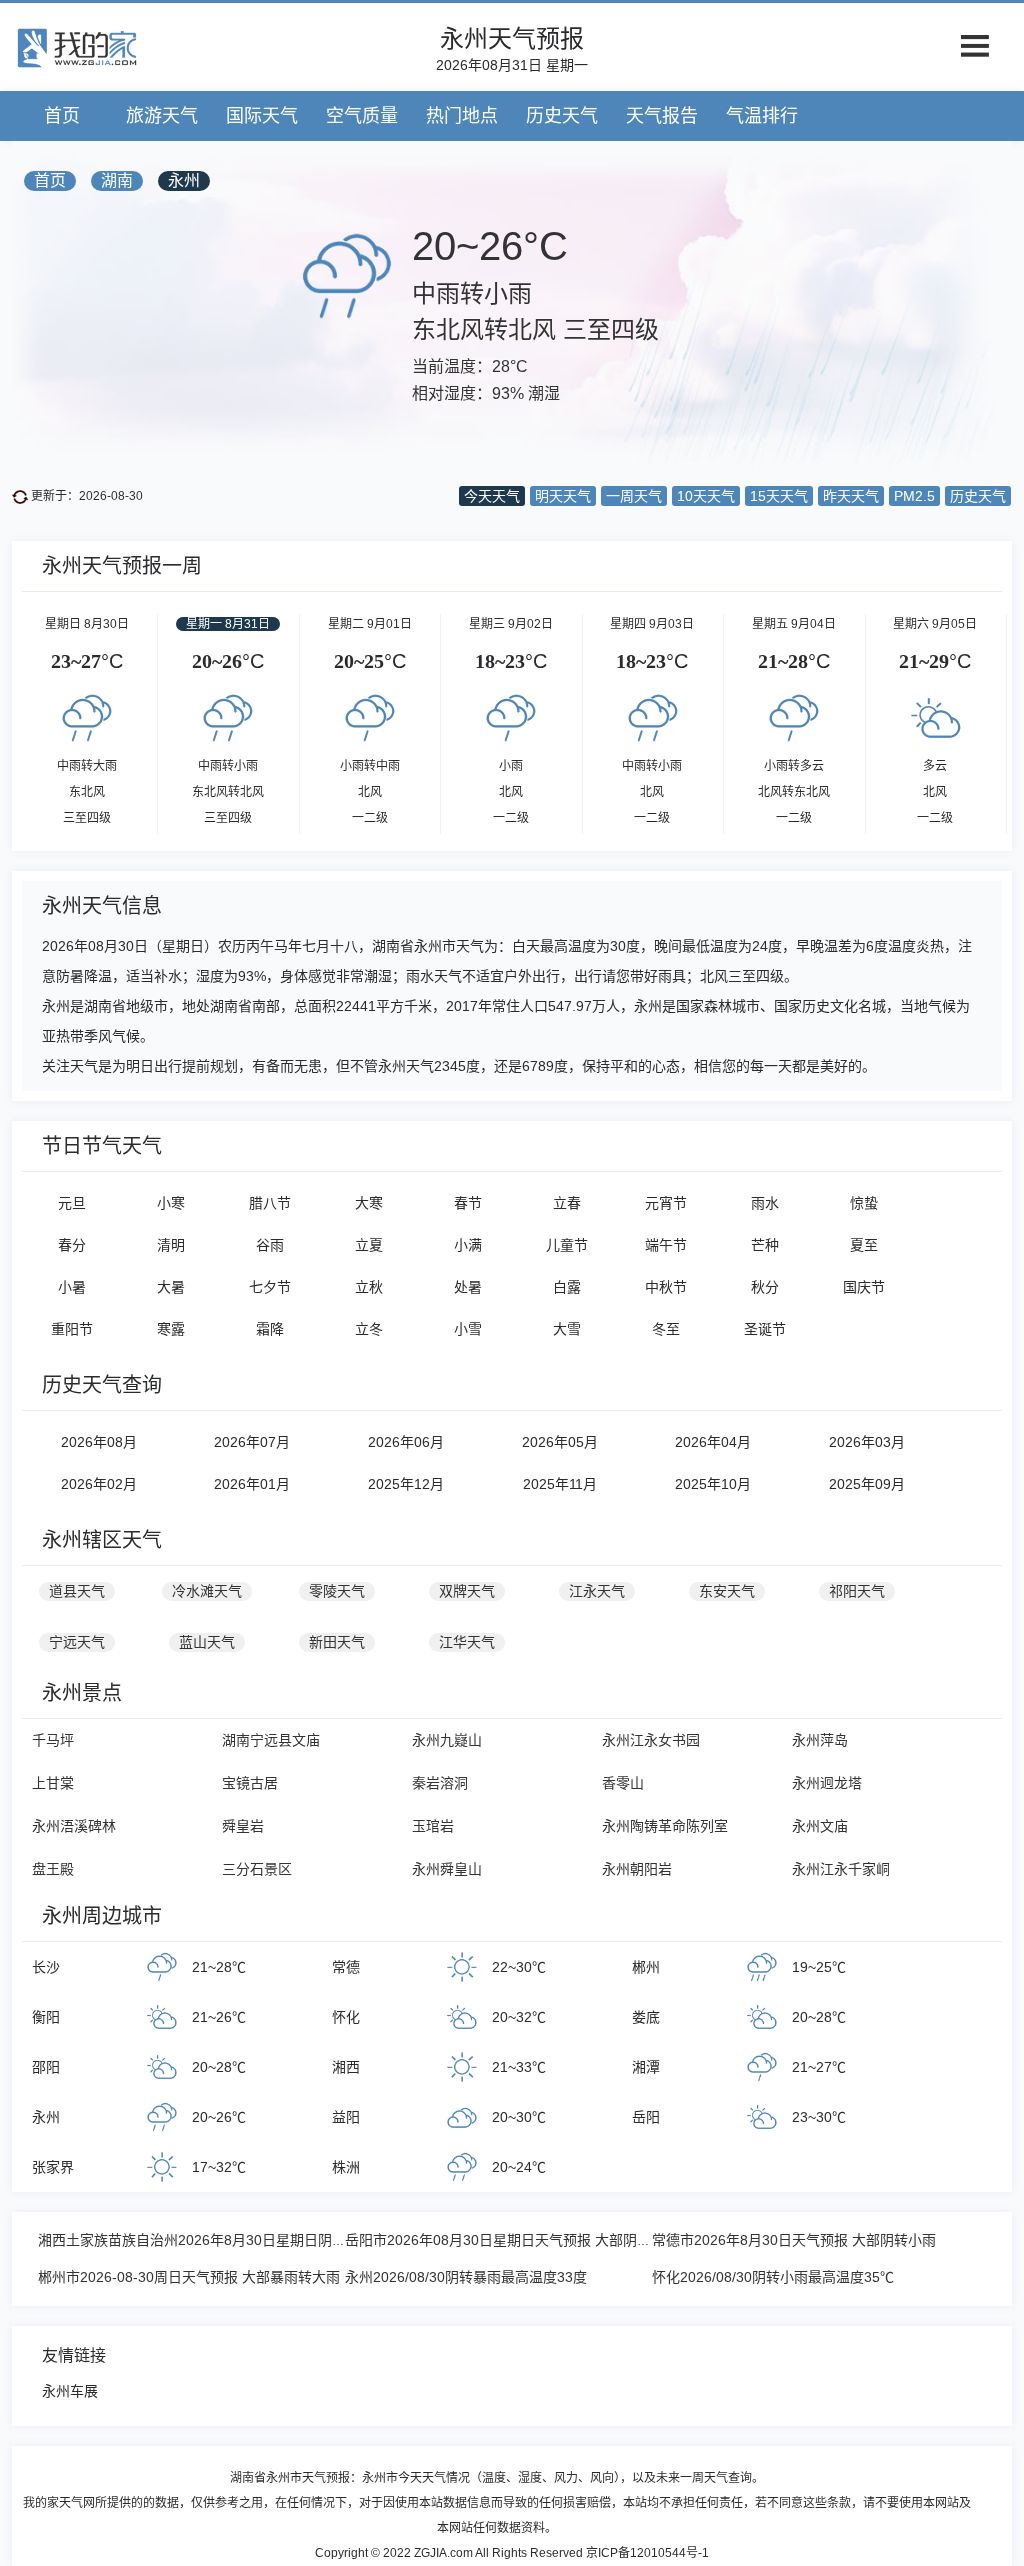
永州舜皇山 (447, 1869)
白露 (567, 1287)
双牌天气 (467, 1591)
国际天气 (262, 116)
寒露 (171, 1329)
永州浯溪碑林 (74, 1826)
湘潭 (646, 2067)
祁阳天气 (857, 1591)
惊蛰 (864, 1203)
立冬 (369, 1329)
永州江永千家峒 (841, 1869)
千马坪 (53, 1740)
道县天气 (77, 1591)
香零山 (623, 1783)
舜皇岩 (243, 1826)
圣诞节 (765, 1329)
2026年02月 (99, 1484)
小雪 (468, 1329)
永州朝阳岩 (637, 1869)
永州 (184, 180)
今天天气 (492, 496)
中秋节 (666, 1287)
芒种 (765, 1245)
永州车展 (70, 2391)
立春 (567, 1203)
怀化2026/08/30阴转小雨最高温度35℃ (773, 2277)
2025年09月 (867, 1484)
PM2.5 (914, 496)
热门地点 (462, 116)
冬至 (666, 1329)
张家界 (53, 2167)
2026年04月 (713, 1442)
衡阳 (46, 2017)
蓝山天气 (207, 1642)
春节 (468, 1203)
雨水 (765, 1203)
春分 (72, 1245)
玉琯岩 (433, 1826)
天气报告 (662, 116)
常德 (346, 1967)
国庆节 (864, 1287)
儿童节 (567, 1245)
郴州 (646, 1967)
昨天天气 (851, 496)
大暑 (171, 1287)
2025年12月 (406, 1484)
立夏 (369, 1245)
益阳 (346, 2117)
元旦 (72, 1203)
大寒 (369, 1203)
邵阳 (46, 2067)
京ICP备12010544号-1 (647, 2553)
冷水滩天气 (207, 1591)
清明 (171, 1245)
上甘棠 (53, 1783)
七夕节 (270, 1287)
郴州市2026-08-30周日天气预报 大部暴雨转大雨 (189, 2277)
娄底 (646, 2017)
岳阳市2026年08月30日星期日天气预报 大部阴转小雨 (512, 2240)
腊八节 (270, 1203)
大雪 (567, 1329)
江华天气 (467, 1642)
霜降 (270, 1329)
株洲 (346, 2167)
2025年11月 (560, 1484)
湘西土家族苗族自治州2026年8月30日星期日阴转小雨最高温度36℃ (249, 2240)
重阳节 (72, 1329)
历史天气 (562, 116)
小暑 (72, 1287)
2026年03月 (867, 1442)
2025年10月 (713, 1484)
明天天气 (563, 496)
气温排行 (762, 116)
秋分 (765, 1287)
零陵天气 (337, 1591)
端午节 (666, 1245)
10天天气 (706, 496)
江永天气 (597, 1591)
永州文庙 (820, 1826)
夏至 (864, 1245)
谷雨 (270, 1245)
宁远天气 (77, 1642)
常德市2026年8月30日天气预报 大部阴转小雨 (794, 2240)
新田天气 (337, 1642)
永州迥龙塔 (827, 1783)
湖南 (117, 180)
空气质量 (362, 116)
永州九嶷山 (447, 1740)
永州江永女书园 (651, 1740)
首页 (62, 116)
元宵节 (666, 1203)
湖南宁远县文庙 (271, 1740)
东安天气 (727, 1591)
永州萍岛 (820, 1740)
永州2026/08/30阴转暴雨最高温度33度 (466, 2277)
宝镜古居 (250, 1783)
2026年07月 (252, 1442)
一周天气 (634, 496)
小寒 (171, 1203)
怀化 (346, 2017)
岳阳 (646, 2117)
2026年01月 (252, 1484)
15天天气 (779, 496)
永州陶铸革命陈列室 (665, 1826)
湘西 (346, 2067)
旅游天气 (162, 116)
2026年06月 (406, 1442)
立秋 (369, 1287)
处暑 (468, 1287)
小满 (468, 1245)
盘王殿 (53, 1869)
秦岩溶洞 (440, 1783)
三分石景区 (257, 1869)
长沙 (46, 1967)
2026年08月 (99, 1442)
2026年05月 (560, 1442)
